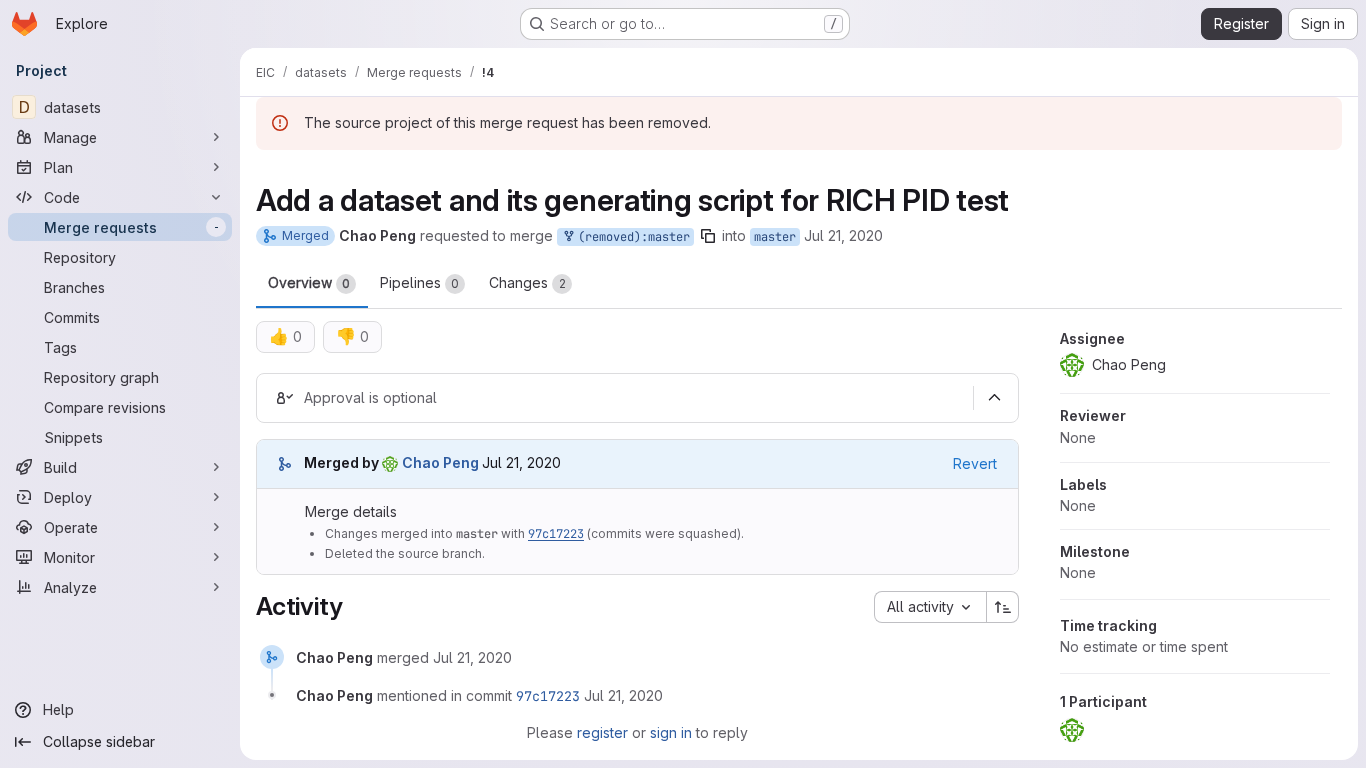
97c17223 (556, 534)
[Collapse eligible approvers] (994, 398)
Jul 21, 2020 (843, 235)
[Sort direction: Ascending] (1003, 607)
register (602, 732)
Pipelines (419, 282)
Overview (309, 282)
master (775, 237)
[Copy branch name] (708, 236)
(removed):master (630, 237)
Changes (527, 282)
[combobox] (930, 607)
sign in (671, 732)
